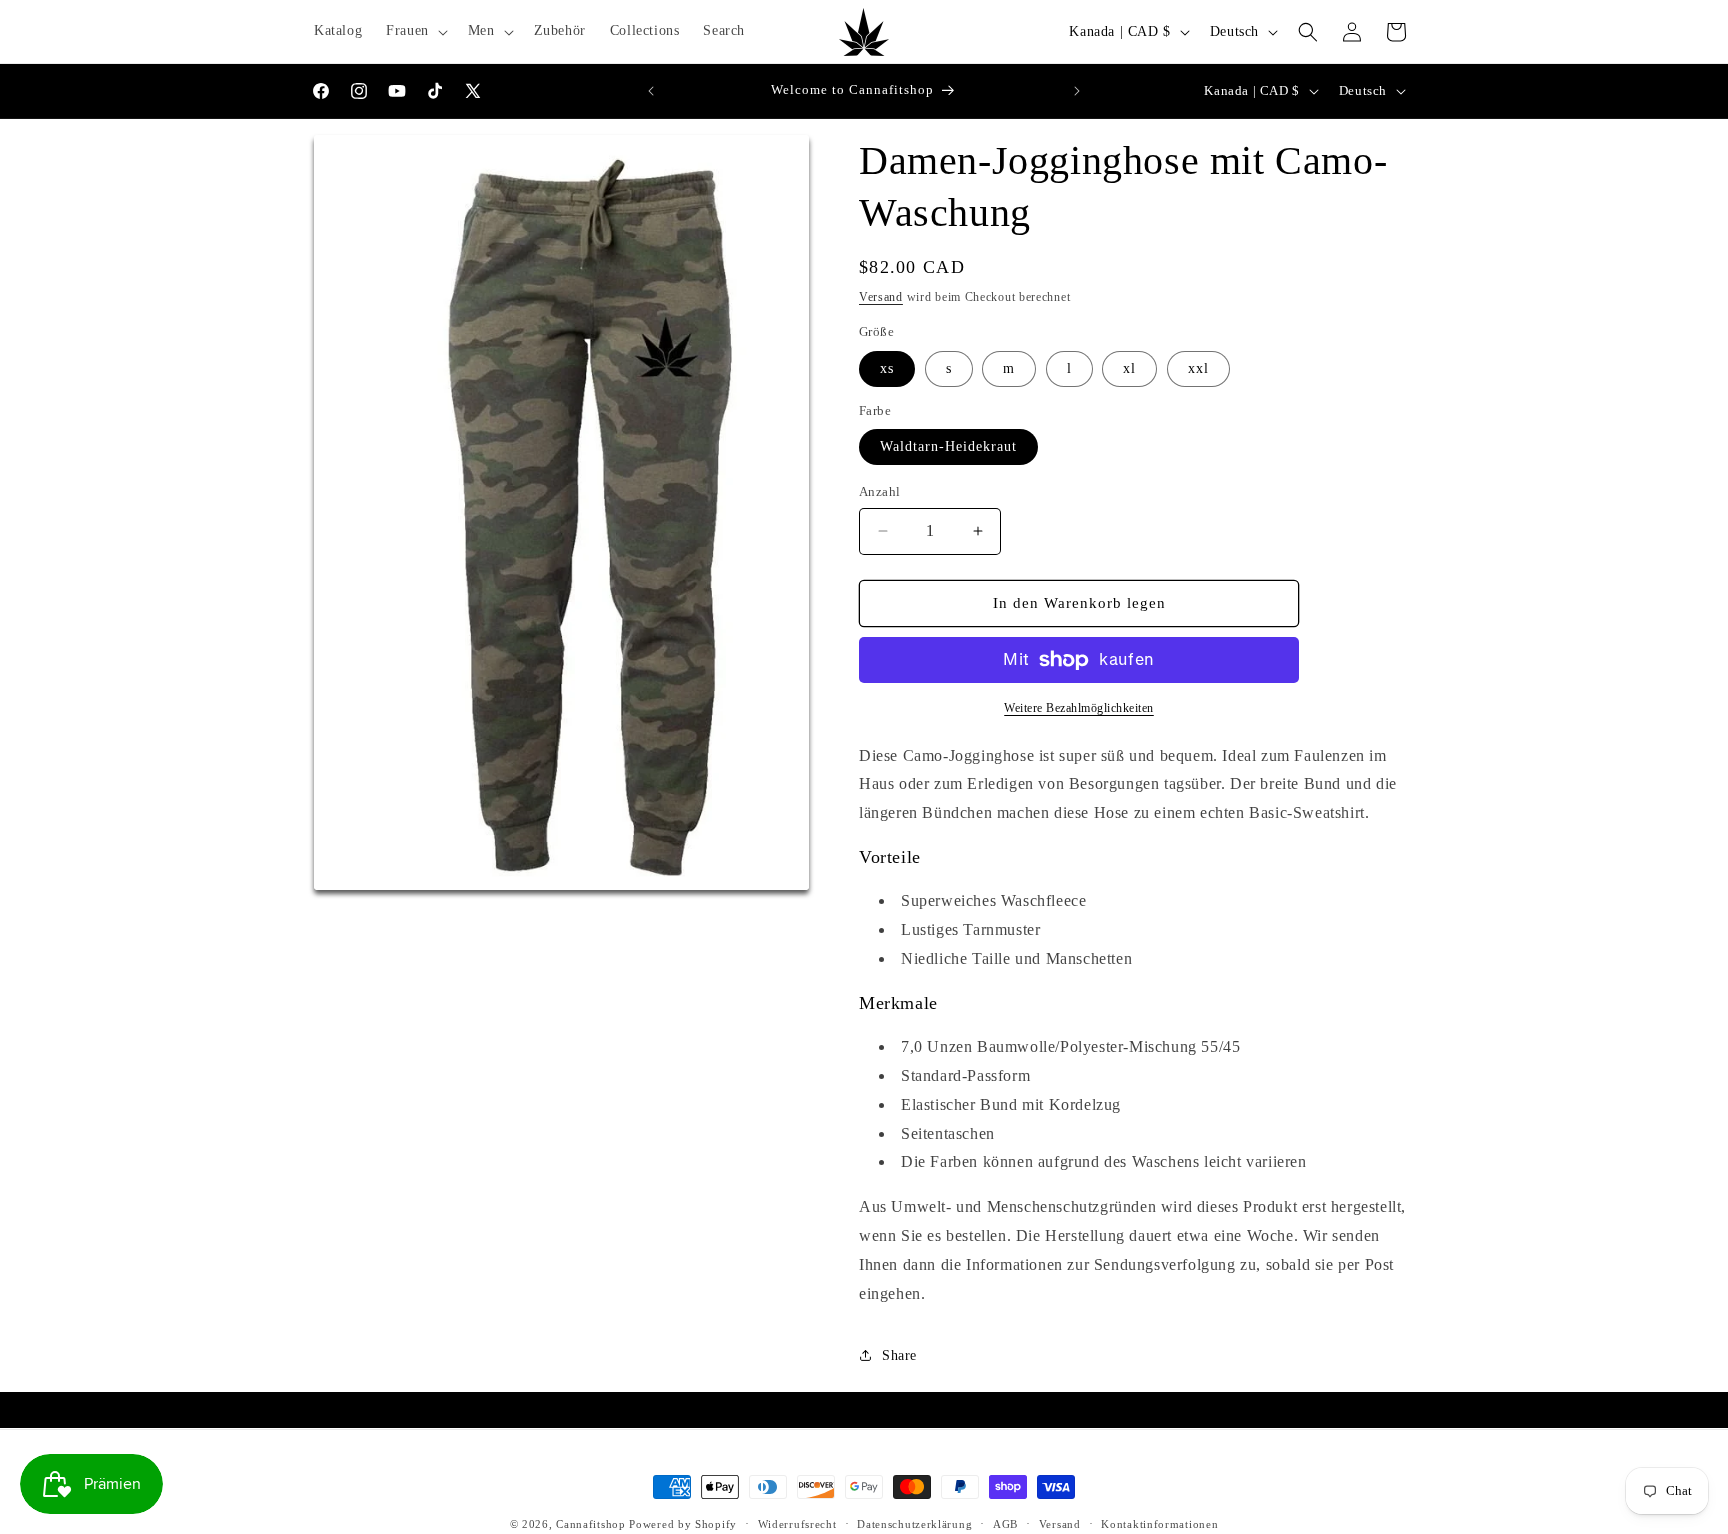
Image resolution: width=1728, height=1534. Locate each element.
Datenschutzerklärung (914, 1523)
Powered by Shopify (683, 1524)
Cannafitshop (590, 1524)
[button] (415, 31)
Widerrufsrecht (797, 1523)
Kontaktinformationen (1159, 1523)
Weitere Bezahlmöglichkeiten (1079, 708)
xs (887, 368)
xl (1129, 368)
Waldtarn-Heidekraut (948, 446)
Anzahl (879, 491)
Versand (881, 297)
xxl (1198, 368)
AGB (1005, 1523)
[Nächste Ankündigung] (1077, 91)
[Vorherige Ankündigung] (651, 91)
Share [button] (899, 1355)
